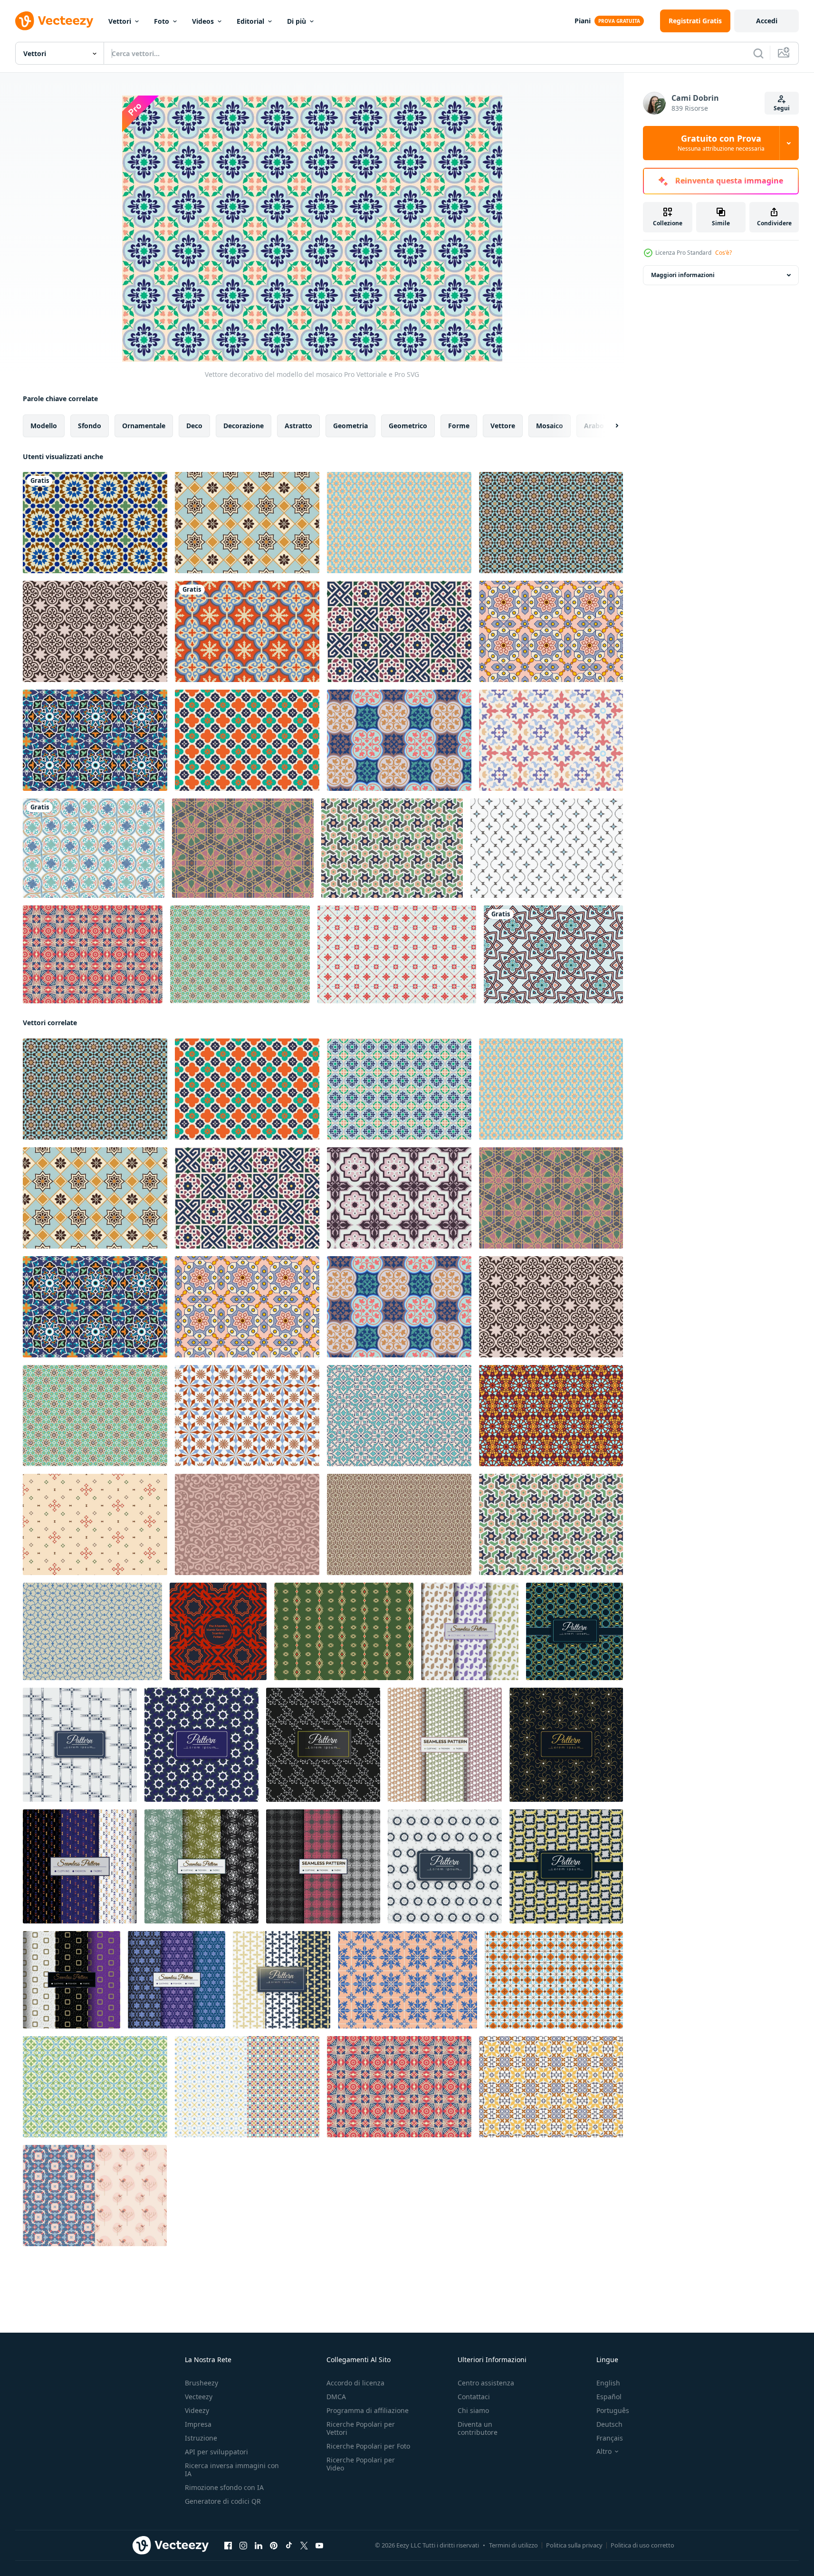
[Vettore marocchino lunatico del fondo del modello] (95, 523)
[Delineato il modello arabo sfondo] (399, 1524)
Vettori (120, 21)
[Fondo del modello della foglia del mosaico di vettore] (399, 1416)
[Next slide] (609, 426)
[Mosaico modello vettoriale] (399, 740)
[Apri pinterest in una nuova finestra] (274, 2546)
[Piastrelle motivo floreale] (397, 954)
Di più (297, 21)
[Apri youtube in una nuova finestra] (319, 2546)
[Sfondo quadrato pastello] (554, 1980)
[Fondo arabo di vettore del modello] (247, 740)
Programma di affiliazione (368, 2410)
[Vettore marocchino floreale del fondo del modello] (399, 631)
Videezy (197, 2410)
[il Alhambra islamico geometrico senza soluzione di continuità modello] (218, 1631)
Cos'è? (723, 253)
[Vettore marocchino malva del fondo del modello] (95, 631)
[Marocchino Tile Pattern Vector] (399, 523)
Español (609, 2397)
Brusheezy (201, 2383)
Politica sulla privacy (574, 2545)
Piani (583, 21)
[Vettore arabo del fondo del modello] (551, 631)
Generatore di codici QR (223, 2501)
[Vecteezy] (54, 21)
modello (44, 426)
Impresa (198, 2424)
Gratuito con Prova (721, 143)
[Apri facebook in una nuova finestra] (228, 2546)
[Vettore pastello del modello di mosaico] (247, 1416)
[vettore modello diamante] (551, 1416)
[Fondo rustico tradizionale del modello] (344, 1631)
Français (610, 2438)
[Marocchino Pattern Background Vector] (247, 523)
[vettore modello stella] (392, 848)
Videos (203, 21)
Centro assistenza (486, 2383)
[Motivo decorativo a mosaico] (247, 2087)
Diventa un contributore (478, 2428)
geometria (350, 426)
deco (194, 426)
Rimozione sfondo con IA (224, 2487)
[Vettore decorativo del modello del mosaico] (399, 1089)
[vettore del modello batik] (399, 1198)
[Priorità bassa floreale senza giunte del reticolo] (547, 848)
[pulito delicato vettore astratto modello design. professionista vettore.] (80, 1866)
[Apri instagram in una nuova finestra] (243, 2546)
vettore (503, 426)
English (608, 2383)
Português (613, 2410)
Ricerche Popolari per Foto (368, 2446)
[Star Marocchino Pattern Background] (553, 954)
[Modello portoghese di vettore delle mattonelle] (551, 2087)
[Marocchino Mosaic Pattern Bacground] (551, 523)
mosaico (550, 426)
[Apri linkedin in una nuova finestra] (259, 2546)
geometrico (408, 426)
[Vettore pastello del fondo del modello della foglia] (247, 1524)
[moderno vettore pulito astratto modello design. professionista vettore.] (80, 1745)
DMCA (336, 2397)
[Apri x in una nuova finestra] (304, 2546)
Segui (782, 108)
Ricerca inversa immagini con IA (232, 2470)
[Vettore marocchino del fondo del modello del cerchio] (94, 848)
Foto (162, 21)
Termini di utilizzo (513, 2545)
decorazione (244, 426)
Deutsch (609, 2424)
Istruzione (201, 2438)
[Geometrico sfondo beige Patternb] (95, 1524)
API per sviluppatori (216, 2452)
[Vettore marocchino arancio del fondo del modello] (247, 631)
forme (459, 426)
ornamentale (144, 426)
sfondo (90, 426)
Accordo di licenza (355, 2383)
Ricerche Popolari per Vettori (361, 2428)
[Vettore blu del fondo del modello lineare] (92, 1631)
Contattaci (474, 2397)
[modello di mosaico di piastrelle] (551, 740)
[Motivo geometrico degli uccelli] (95, 2196)
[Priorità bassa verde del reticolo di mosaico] (240, 954)
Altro (604, 2451)
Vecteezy (199, 2397)
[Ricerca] (758, 53)
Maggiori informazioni (683, 275)
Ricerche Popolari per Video (361, 2464)
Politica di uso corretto (642, 2545)
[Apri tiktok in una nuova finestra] (289, 2546)
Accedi (767, 21)
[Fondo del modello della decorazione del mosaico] (95, 740)
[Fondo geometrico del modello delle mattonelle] (93, 954)
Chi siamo (473, 2410)
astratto (298, 426)
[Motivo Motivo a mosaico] (95, 2087)
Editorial (250, 21)
